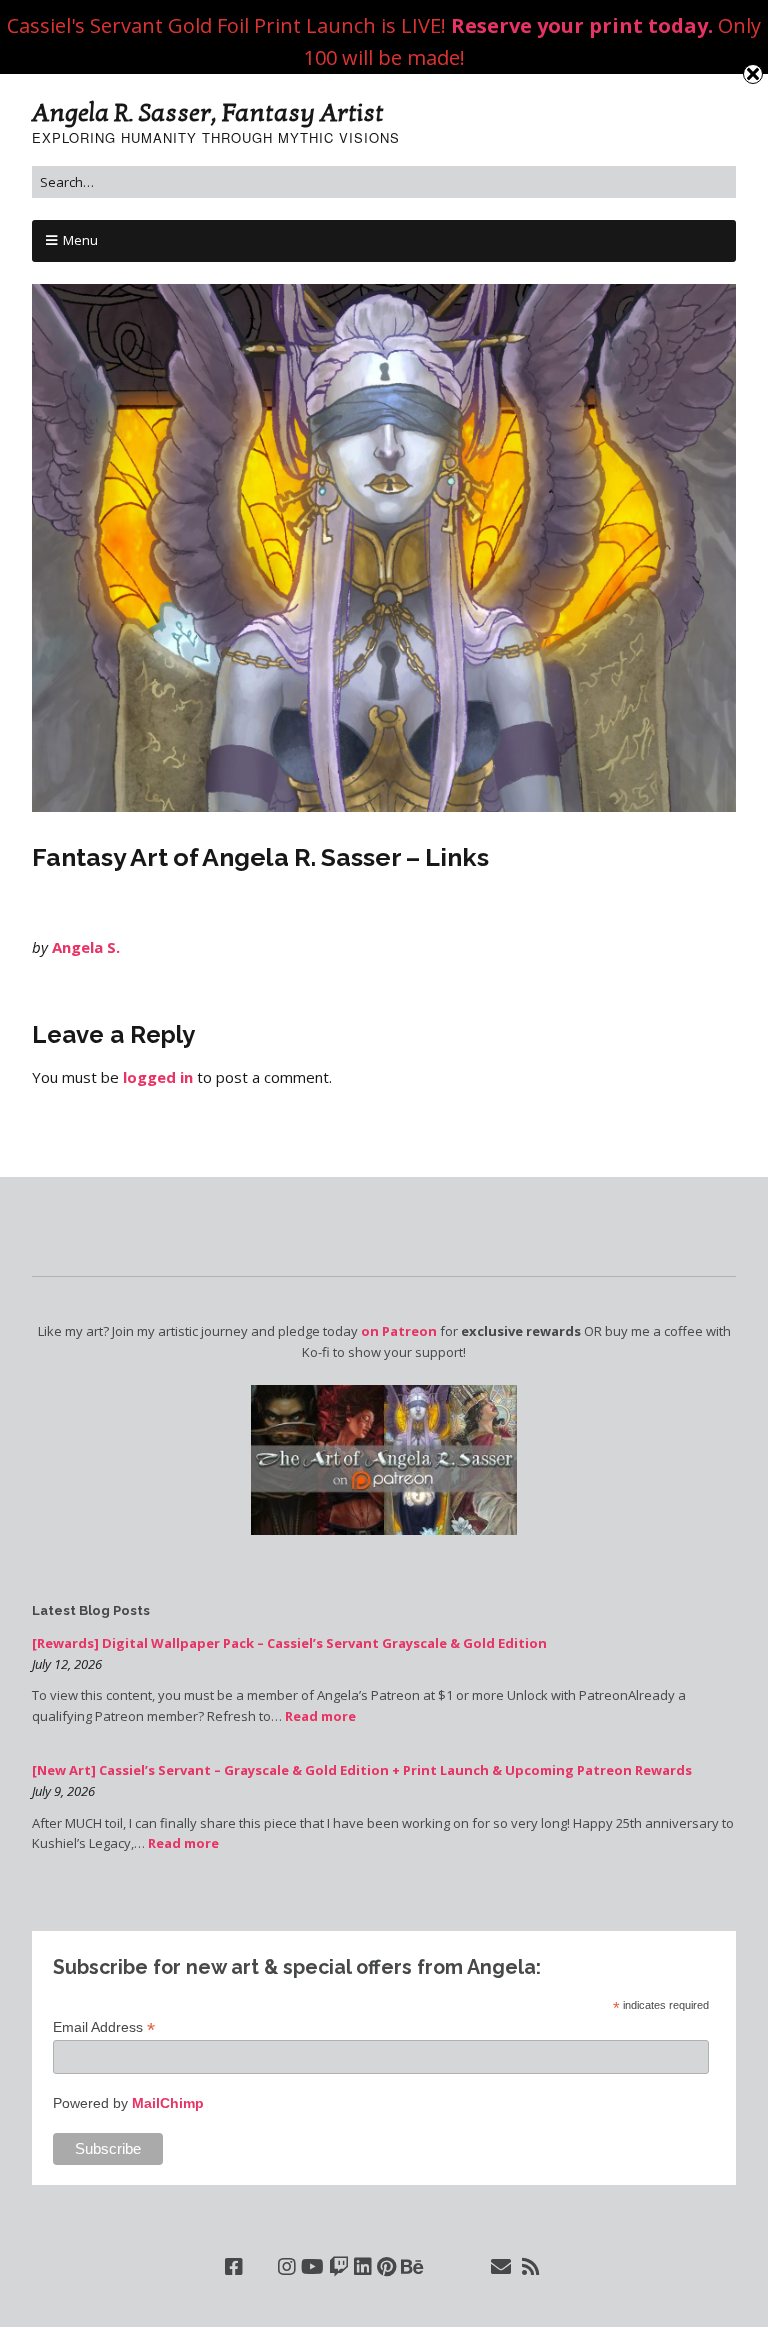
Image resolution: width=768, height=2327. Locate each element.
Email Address (104, 2027)
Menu (80, 240)
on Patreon (399, 1331)
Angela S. (86, 947)
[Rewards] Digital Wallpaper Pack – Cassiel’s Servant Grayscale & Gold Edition (289, 1643)
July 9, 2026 (63, 1791)
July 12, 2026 (67, 1664)
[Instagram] (287, 2267)
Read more (320, 1716)
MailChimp (168, 2103)
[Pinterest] (386, 2267)
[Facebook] (234, 2267)
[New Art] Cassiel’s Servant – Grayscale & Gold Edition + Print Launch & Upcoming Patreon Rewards (362, 1770)
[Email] (501, 2267)
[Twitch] (339, 2267)
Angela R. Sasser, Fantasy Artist (208, 113)
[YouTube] (312, 2267)
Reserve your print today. (582, 25)
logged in (158, 1077)
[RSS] (531, 2267)
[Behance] (412, 2267)
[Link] (260, 2267)
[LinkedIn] (363, 2267)
